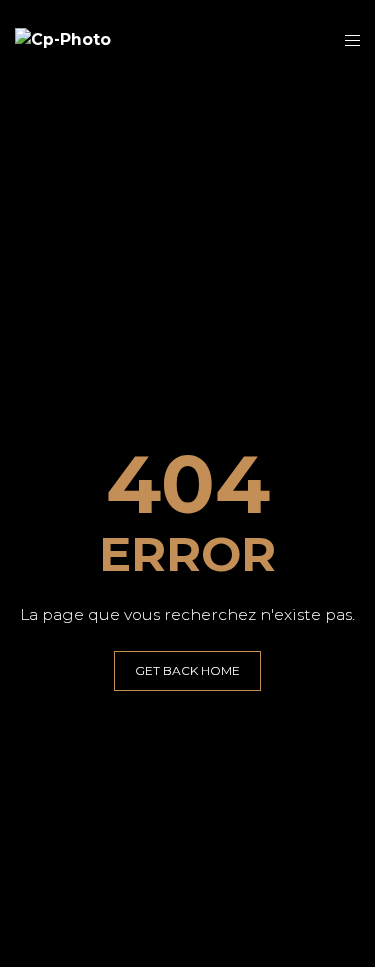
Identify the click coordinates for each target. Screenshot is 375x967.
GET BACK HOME (187, 670)
